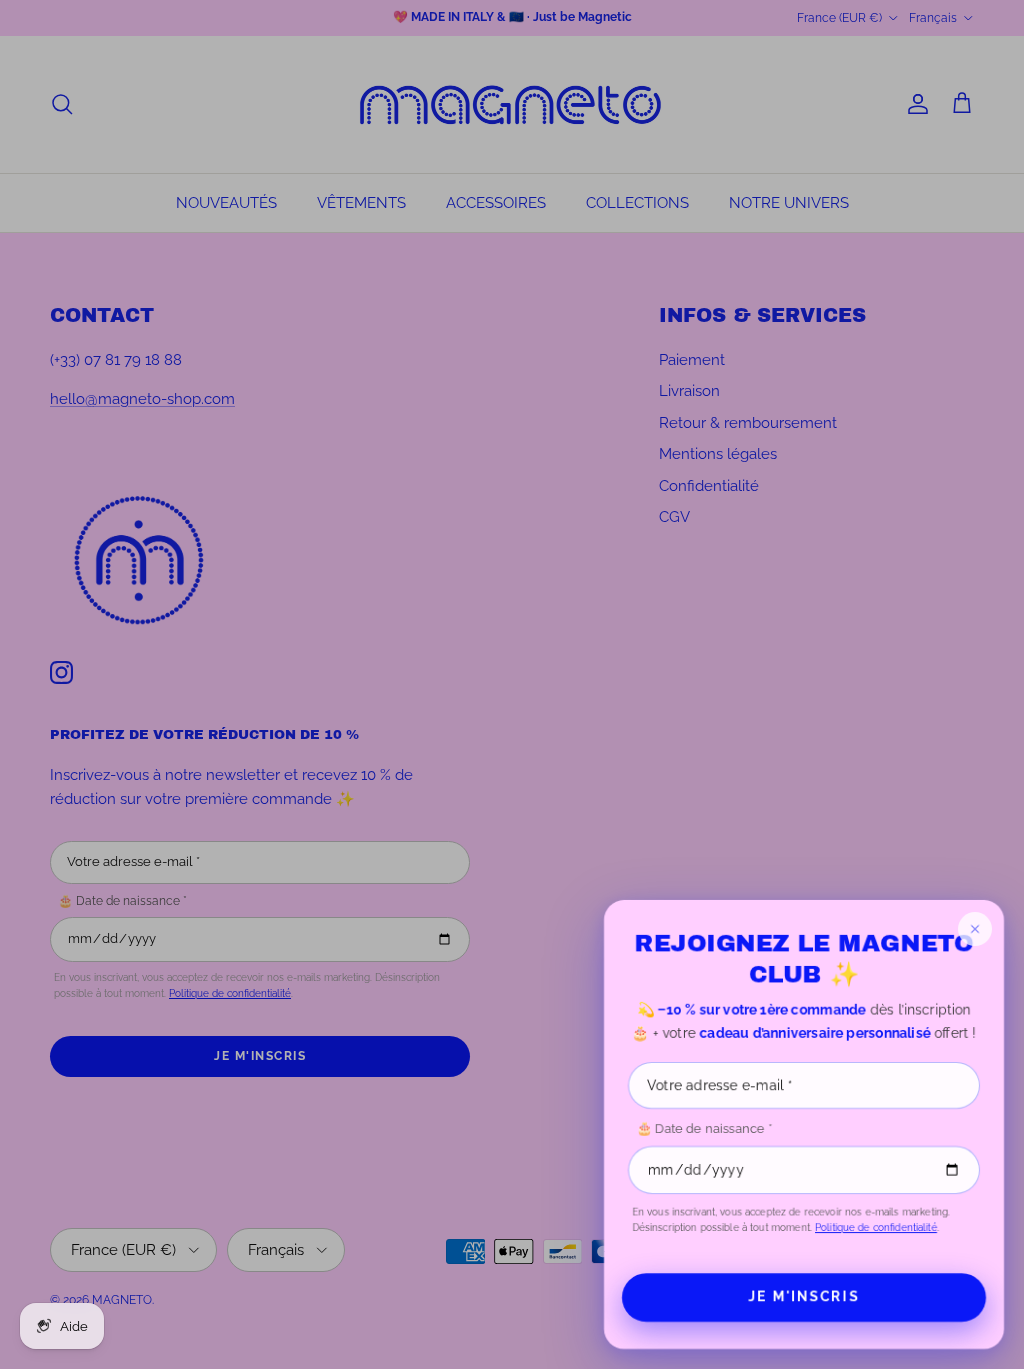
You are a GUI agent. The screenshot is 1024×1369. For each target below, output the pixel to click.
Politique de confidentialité (876, 1227)
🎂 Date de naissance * (704, 1128)
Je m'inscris (804, 1297)
